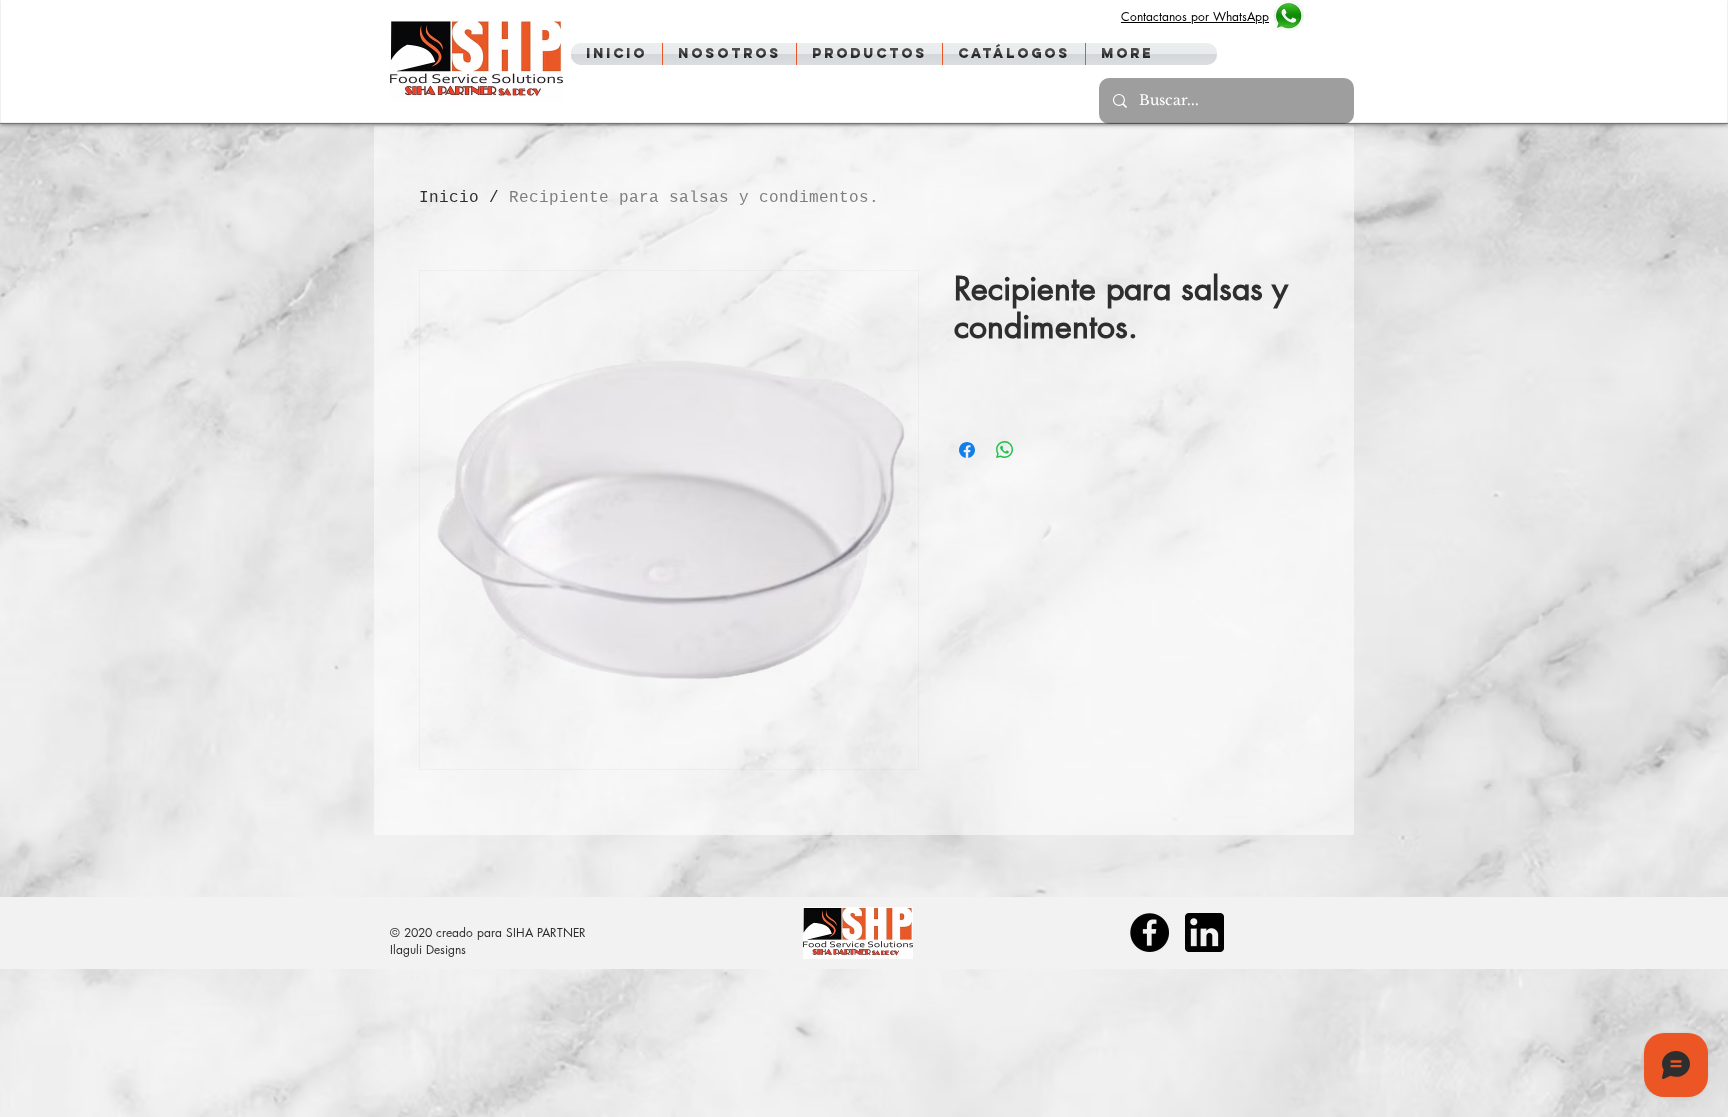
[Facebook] (1149, 932)
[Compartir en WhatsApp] (1005, 450)
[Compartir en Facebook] (967, 450)
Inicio (449, 198)
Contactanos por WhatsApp (1195, 16)
